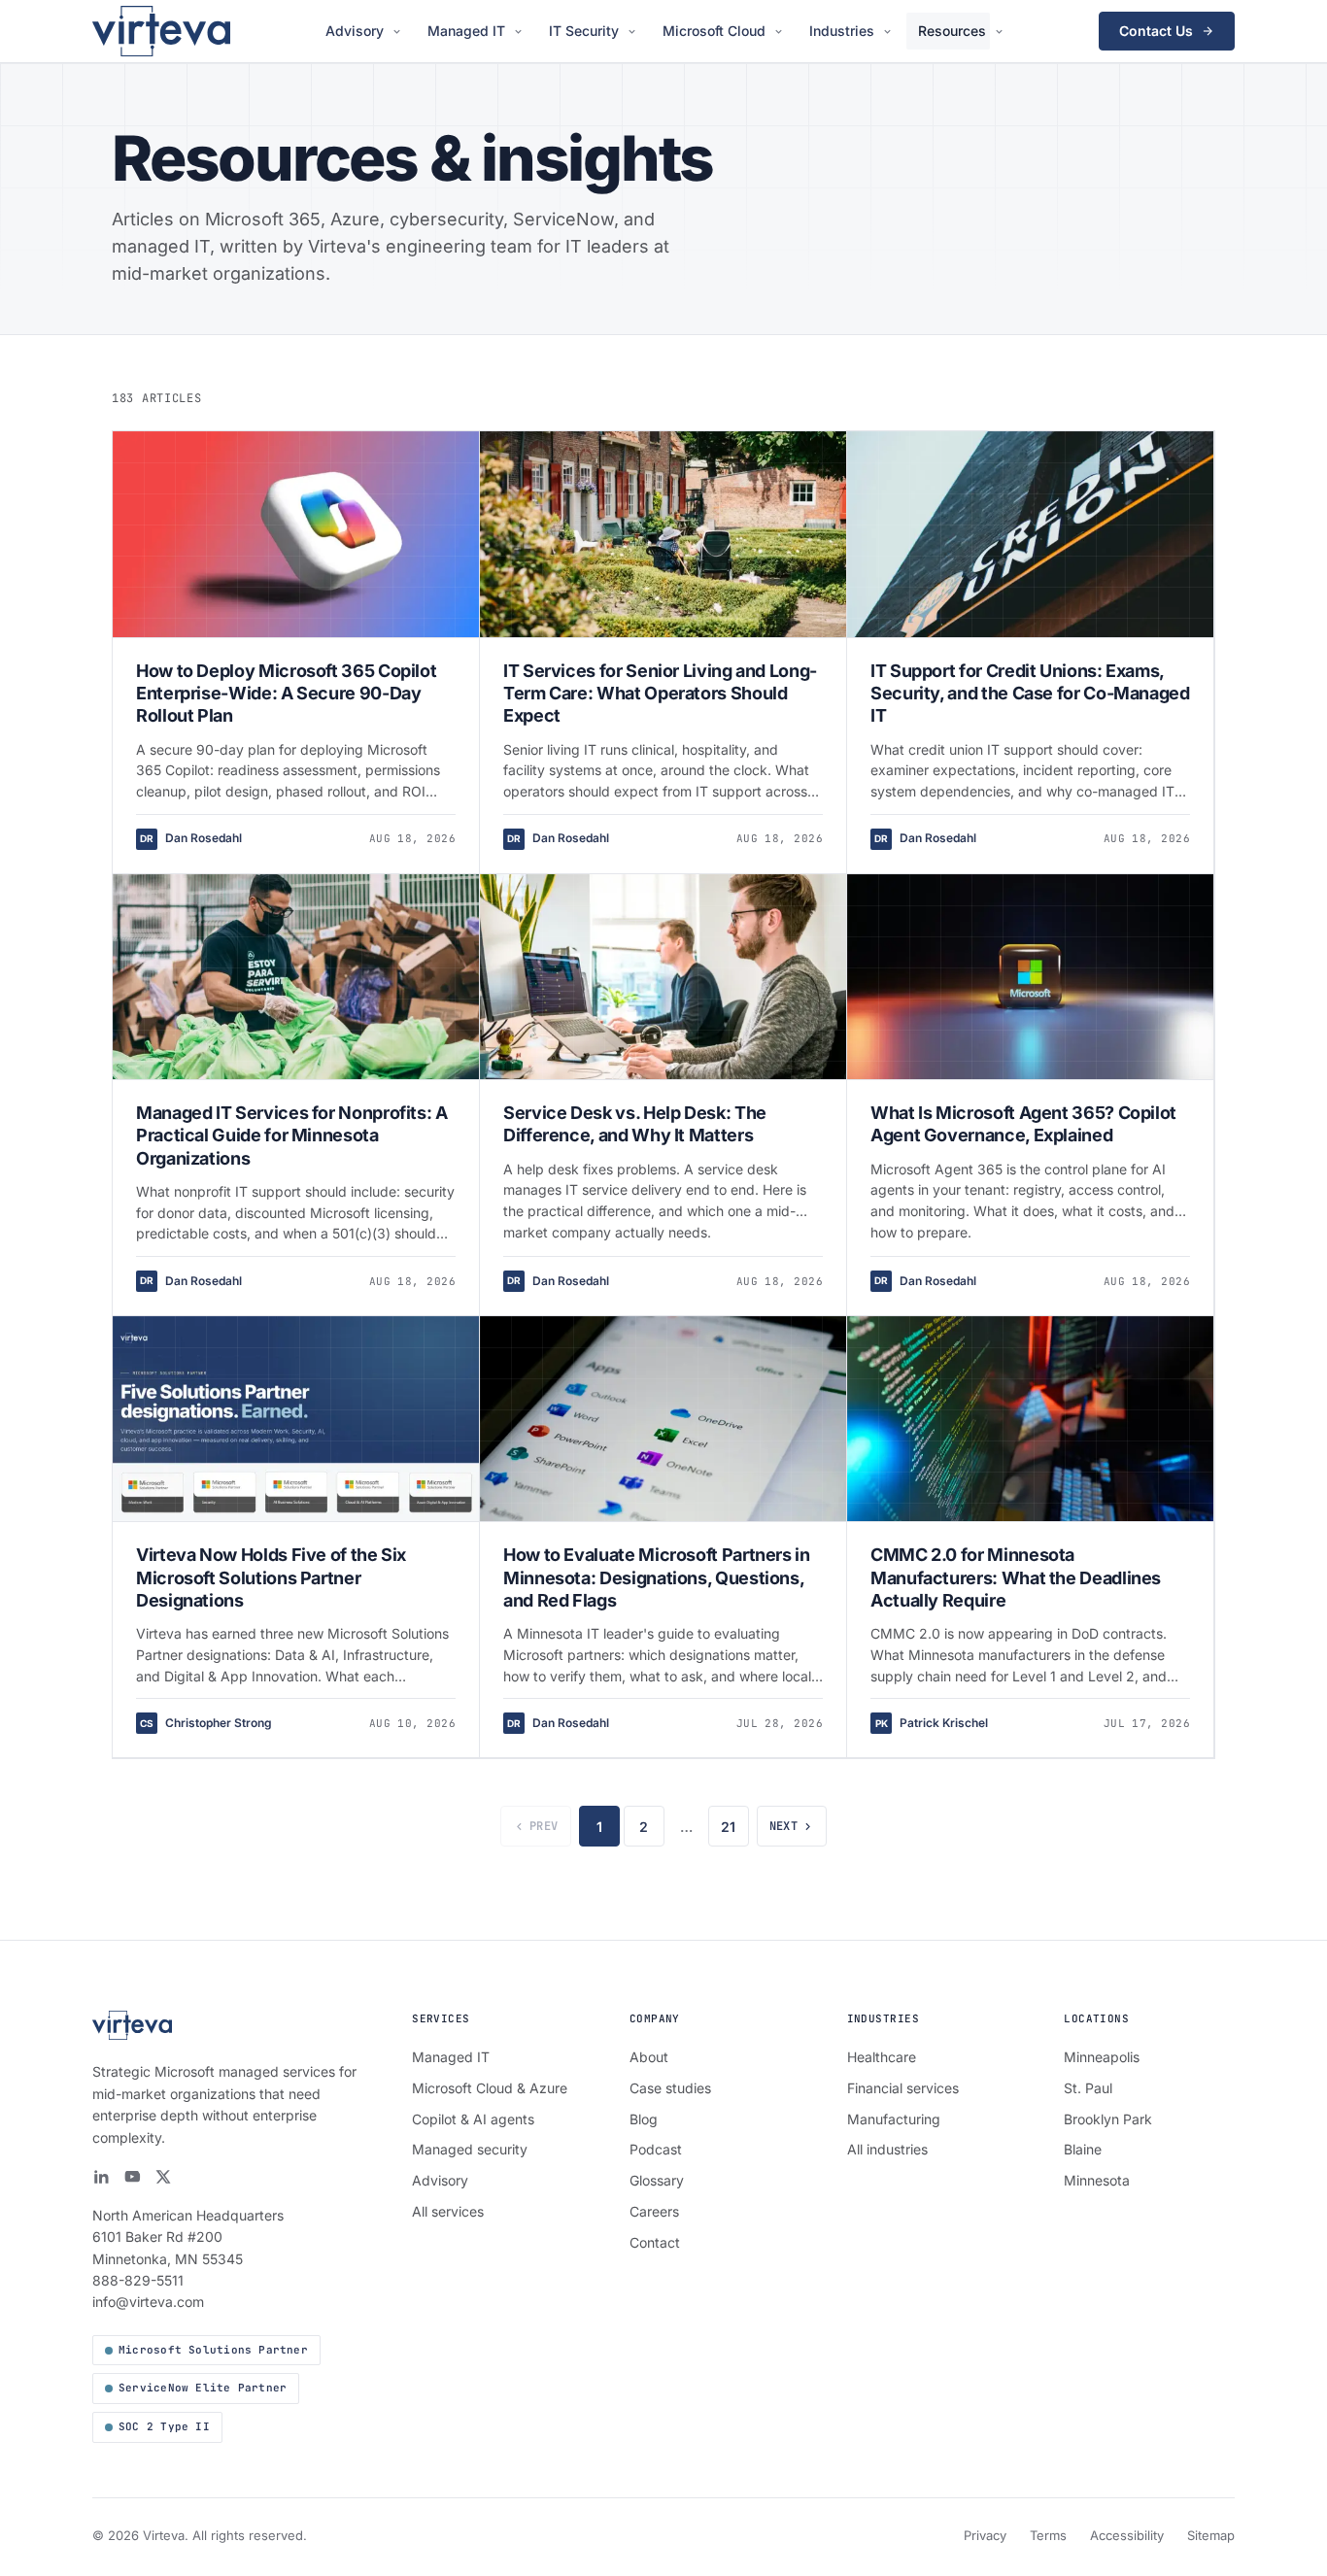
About (649, 2057)
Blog (644, 2119)
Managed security (470, 2149)
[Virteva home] (161, 31)
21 (728, 1827)
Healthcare (882, 2057)
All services (448, 2211)
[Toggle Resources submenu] (1002, 32)
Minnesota (1097, 2180)
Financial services (903, 2088)
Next (784, 1826)
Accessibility (1127, 2535)
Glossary (657, 2180)
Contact (655, 2242)
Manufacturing (894, 2119)
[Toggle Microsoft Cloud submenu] (782, 32)
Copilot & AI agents (473, 2119)
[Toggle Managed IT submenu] (521, 32)
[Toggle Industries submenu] (890, 32)
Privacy (985, 2535)
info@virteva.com (148, 2302)
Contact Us (1156, 31)
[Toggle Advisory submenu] (400, 32)
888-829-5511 (138, 2280)
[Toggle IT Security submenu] (635, 32)
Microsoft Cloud (714, 31)
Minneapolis (1102, 2057)
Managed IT (466, 31)
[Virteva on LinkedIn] (101, 2177)
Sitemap (1211, 2535)
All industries (887, 2149)
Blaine (1083, 2149)
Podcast (656, 2149)
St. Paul (1088, 2088)
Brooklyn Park (1108, 2119)
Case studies (670, 2088)
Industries (842, 31)
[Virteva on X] (163, 2177)
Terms (1048, 2535)
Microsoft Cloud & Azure (490, 2088)
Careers (654, 2211)
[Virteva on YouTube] (132, 2177)
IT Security (584, 31)
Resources (952, 31)
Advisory (355, 31)
